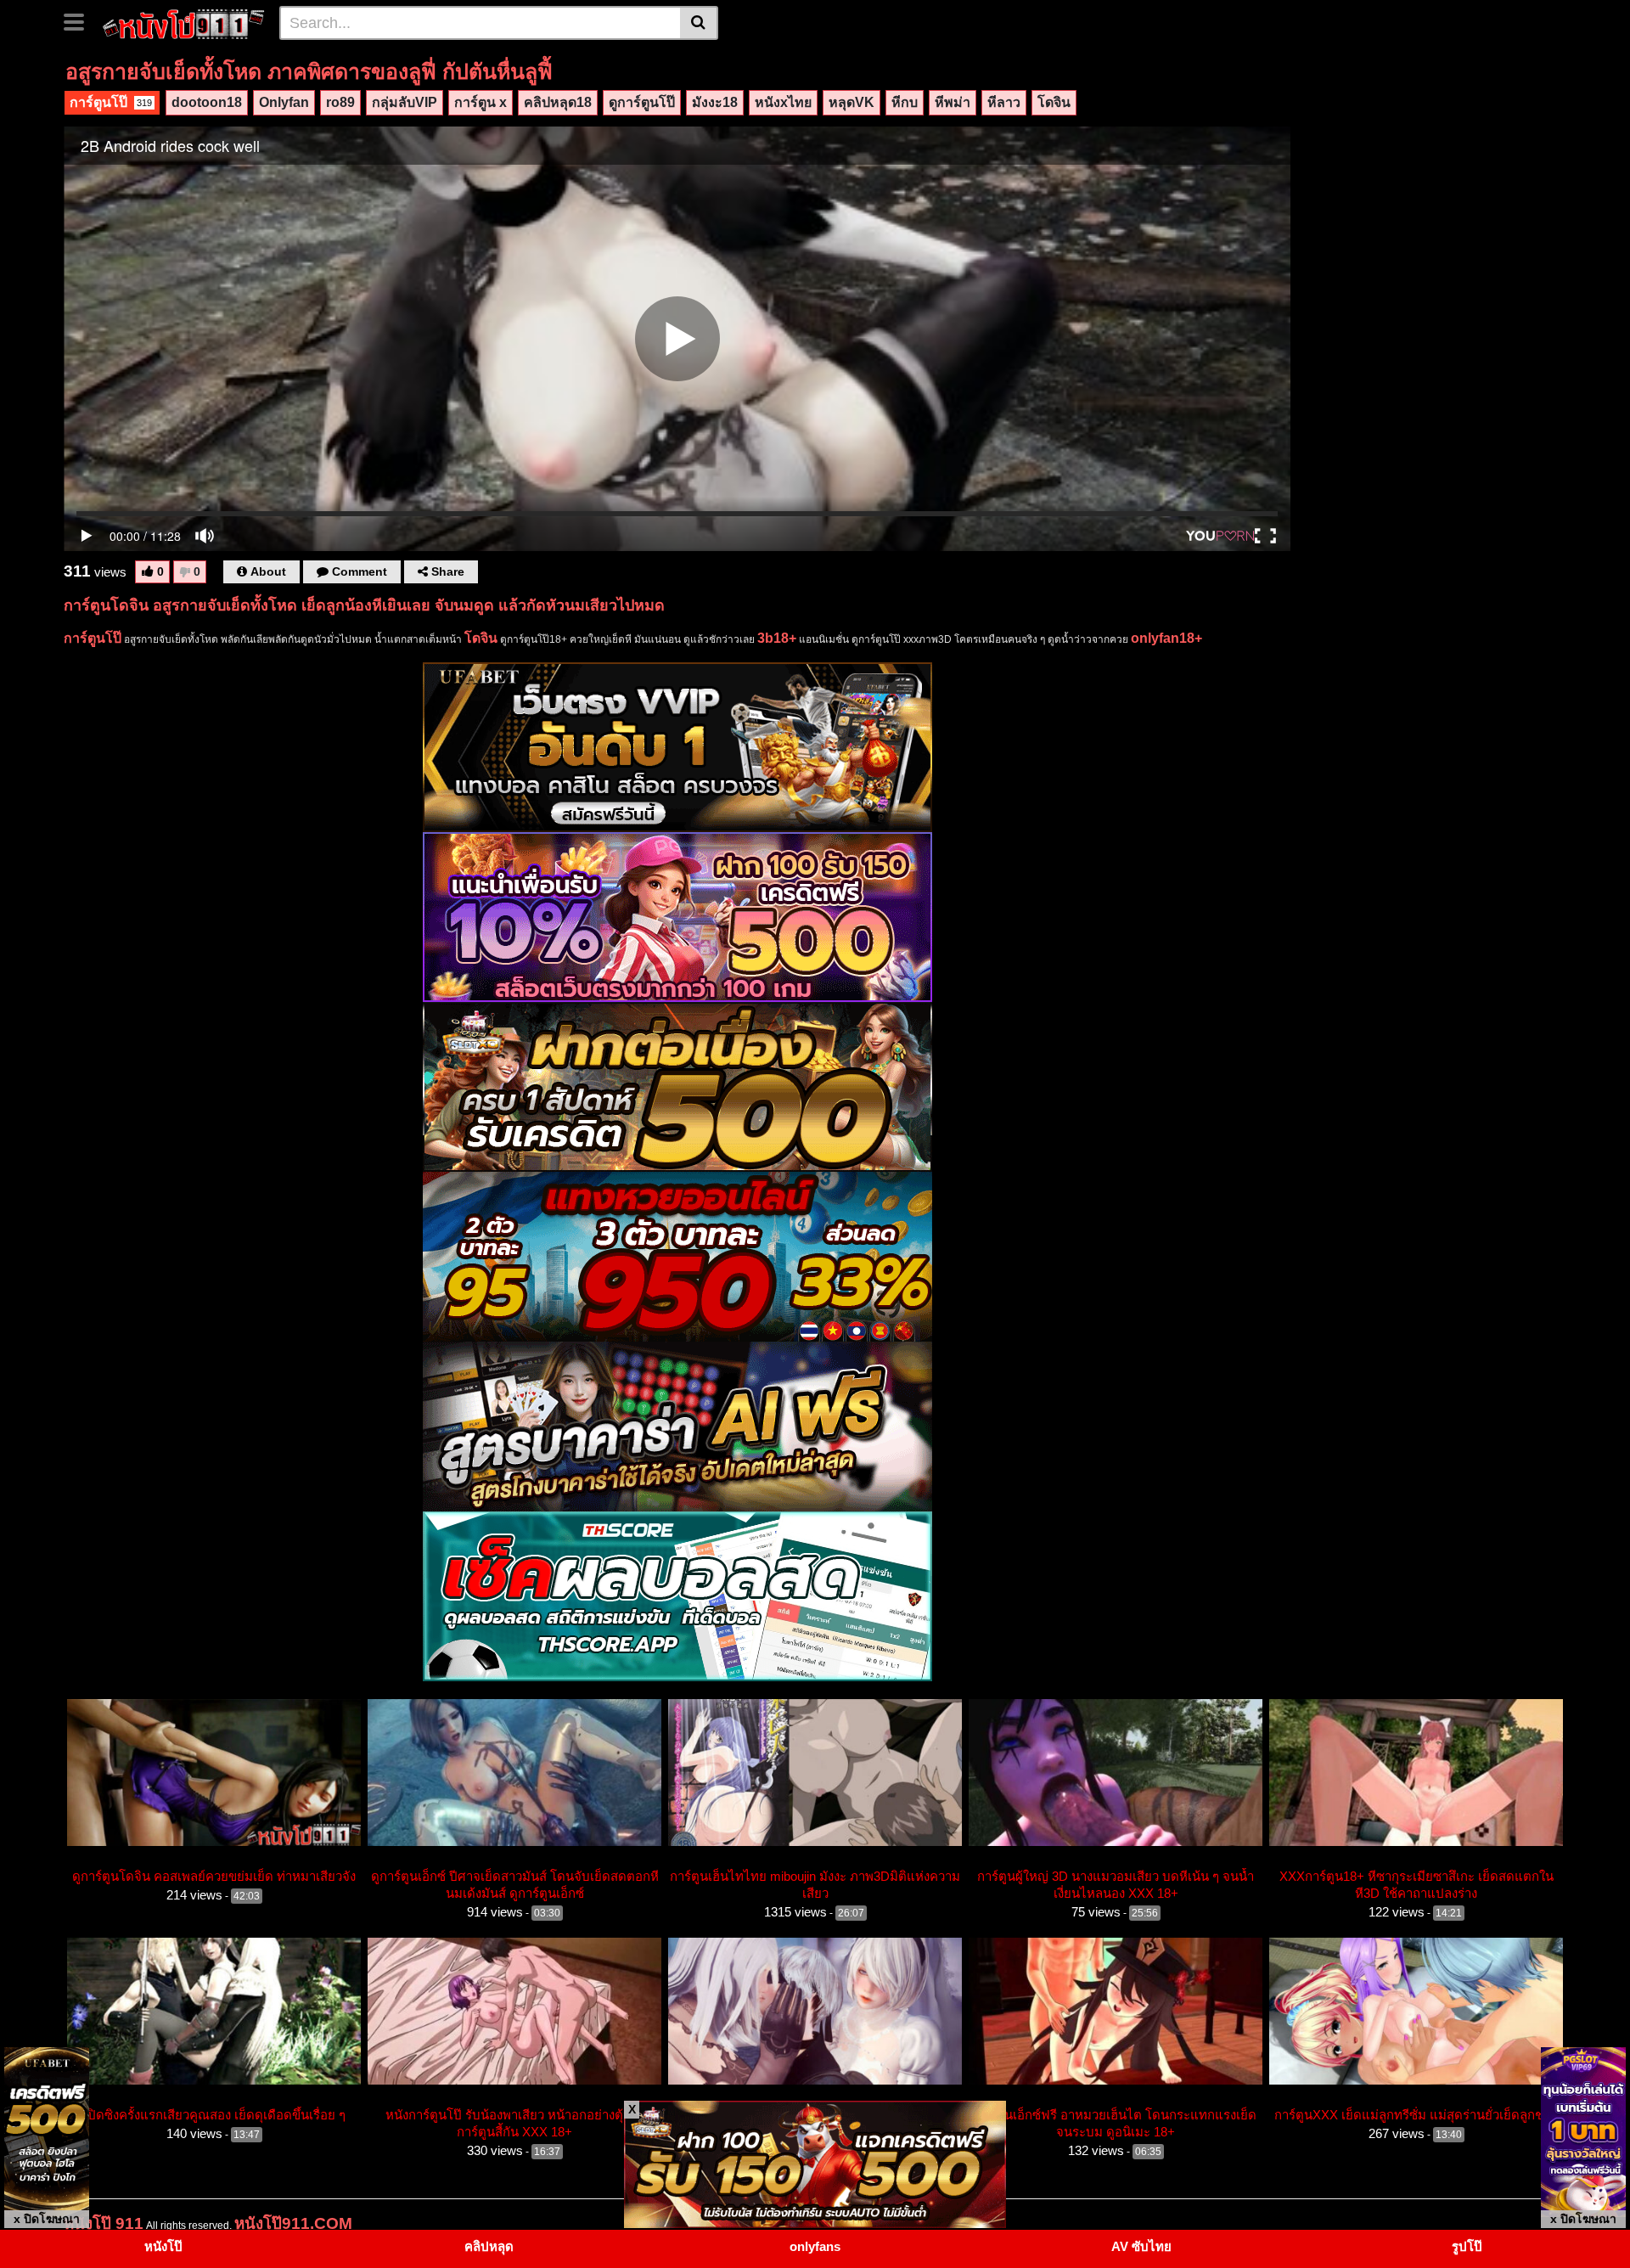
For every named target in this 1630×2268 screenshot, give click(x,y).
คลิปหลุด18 (558, 102)
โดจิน (1054, 102)
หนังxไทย (783, 102)
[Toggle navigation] (80, 20)
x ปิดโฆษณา (47, 2219)
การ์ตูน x (481, 102)
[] (699, 23)
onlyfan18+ (1166, 638)
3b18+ (777, 638)
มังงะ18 (715, 102)
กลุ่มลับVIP (405, 102)
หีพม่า (953, 102)
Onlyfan (284, 102)
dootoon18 (207, 102)
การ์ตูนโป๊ (111, 102)
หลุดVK (852, 102)
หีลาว (1004, 102)
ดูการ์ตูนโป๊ (642, 102)
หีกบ (905, 102)
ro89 (340, 102)
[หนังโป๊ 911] (184, 22)
